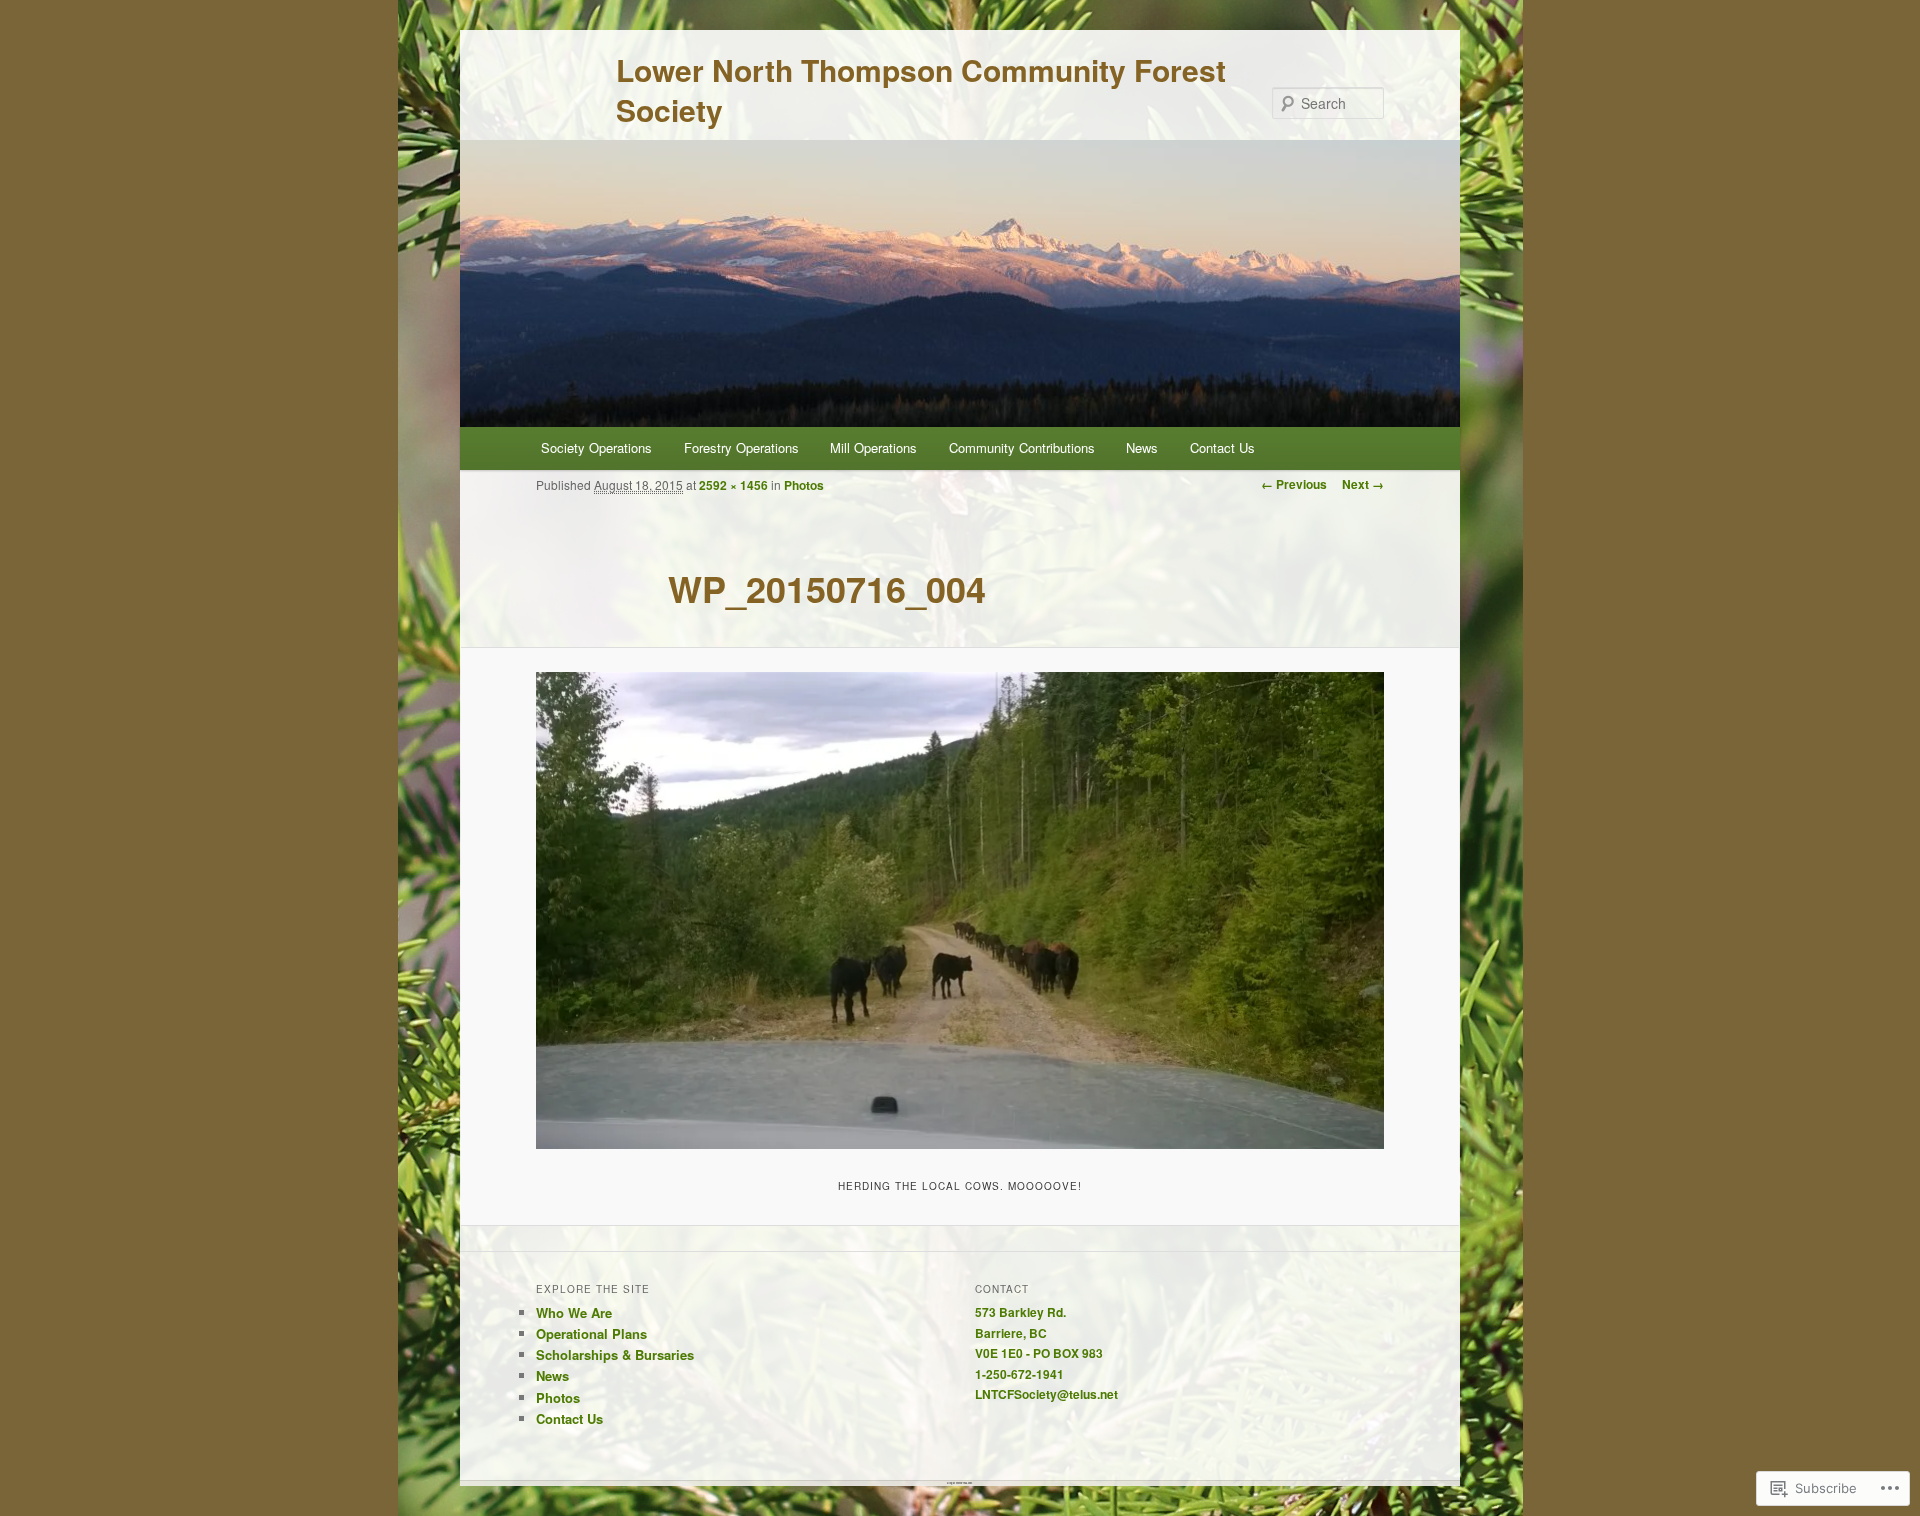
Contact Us (1222, 447)
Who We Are (574, 1312)
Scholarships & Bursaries (615, 1354)
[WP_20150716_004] (960, 910)
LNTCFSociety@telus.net (1046, 1394)
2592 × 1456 (733, 485)
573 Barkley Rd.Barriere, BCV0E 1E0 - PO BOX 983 (1039, 1332)
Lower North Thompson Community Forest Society (921, 89)
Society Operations (596, 447)
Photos (804, 485)
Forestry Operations (741, 447)
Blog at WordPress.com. (960, 1483)
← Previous (1294, 484)
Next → (1363, 484)
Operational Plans (591, 1333)
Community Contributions (1022, 447)
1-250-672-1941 (1019, 1374)
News (1142, 447)
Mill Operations (873, 447)
